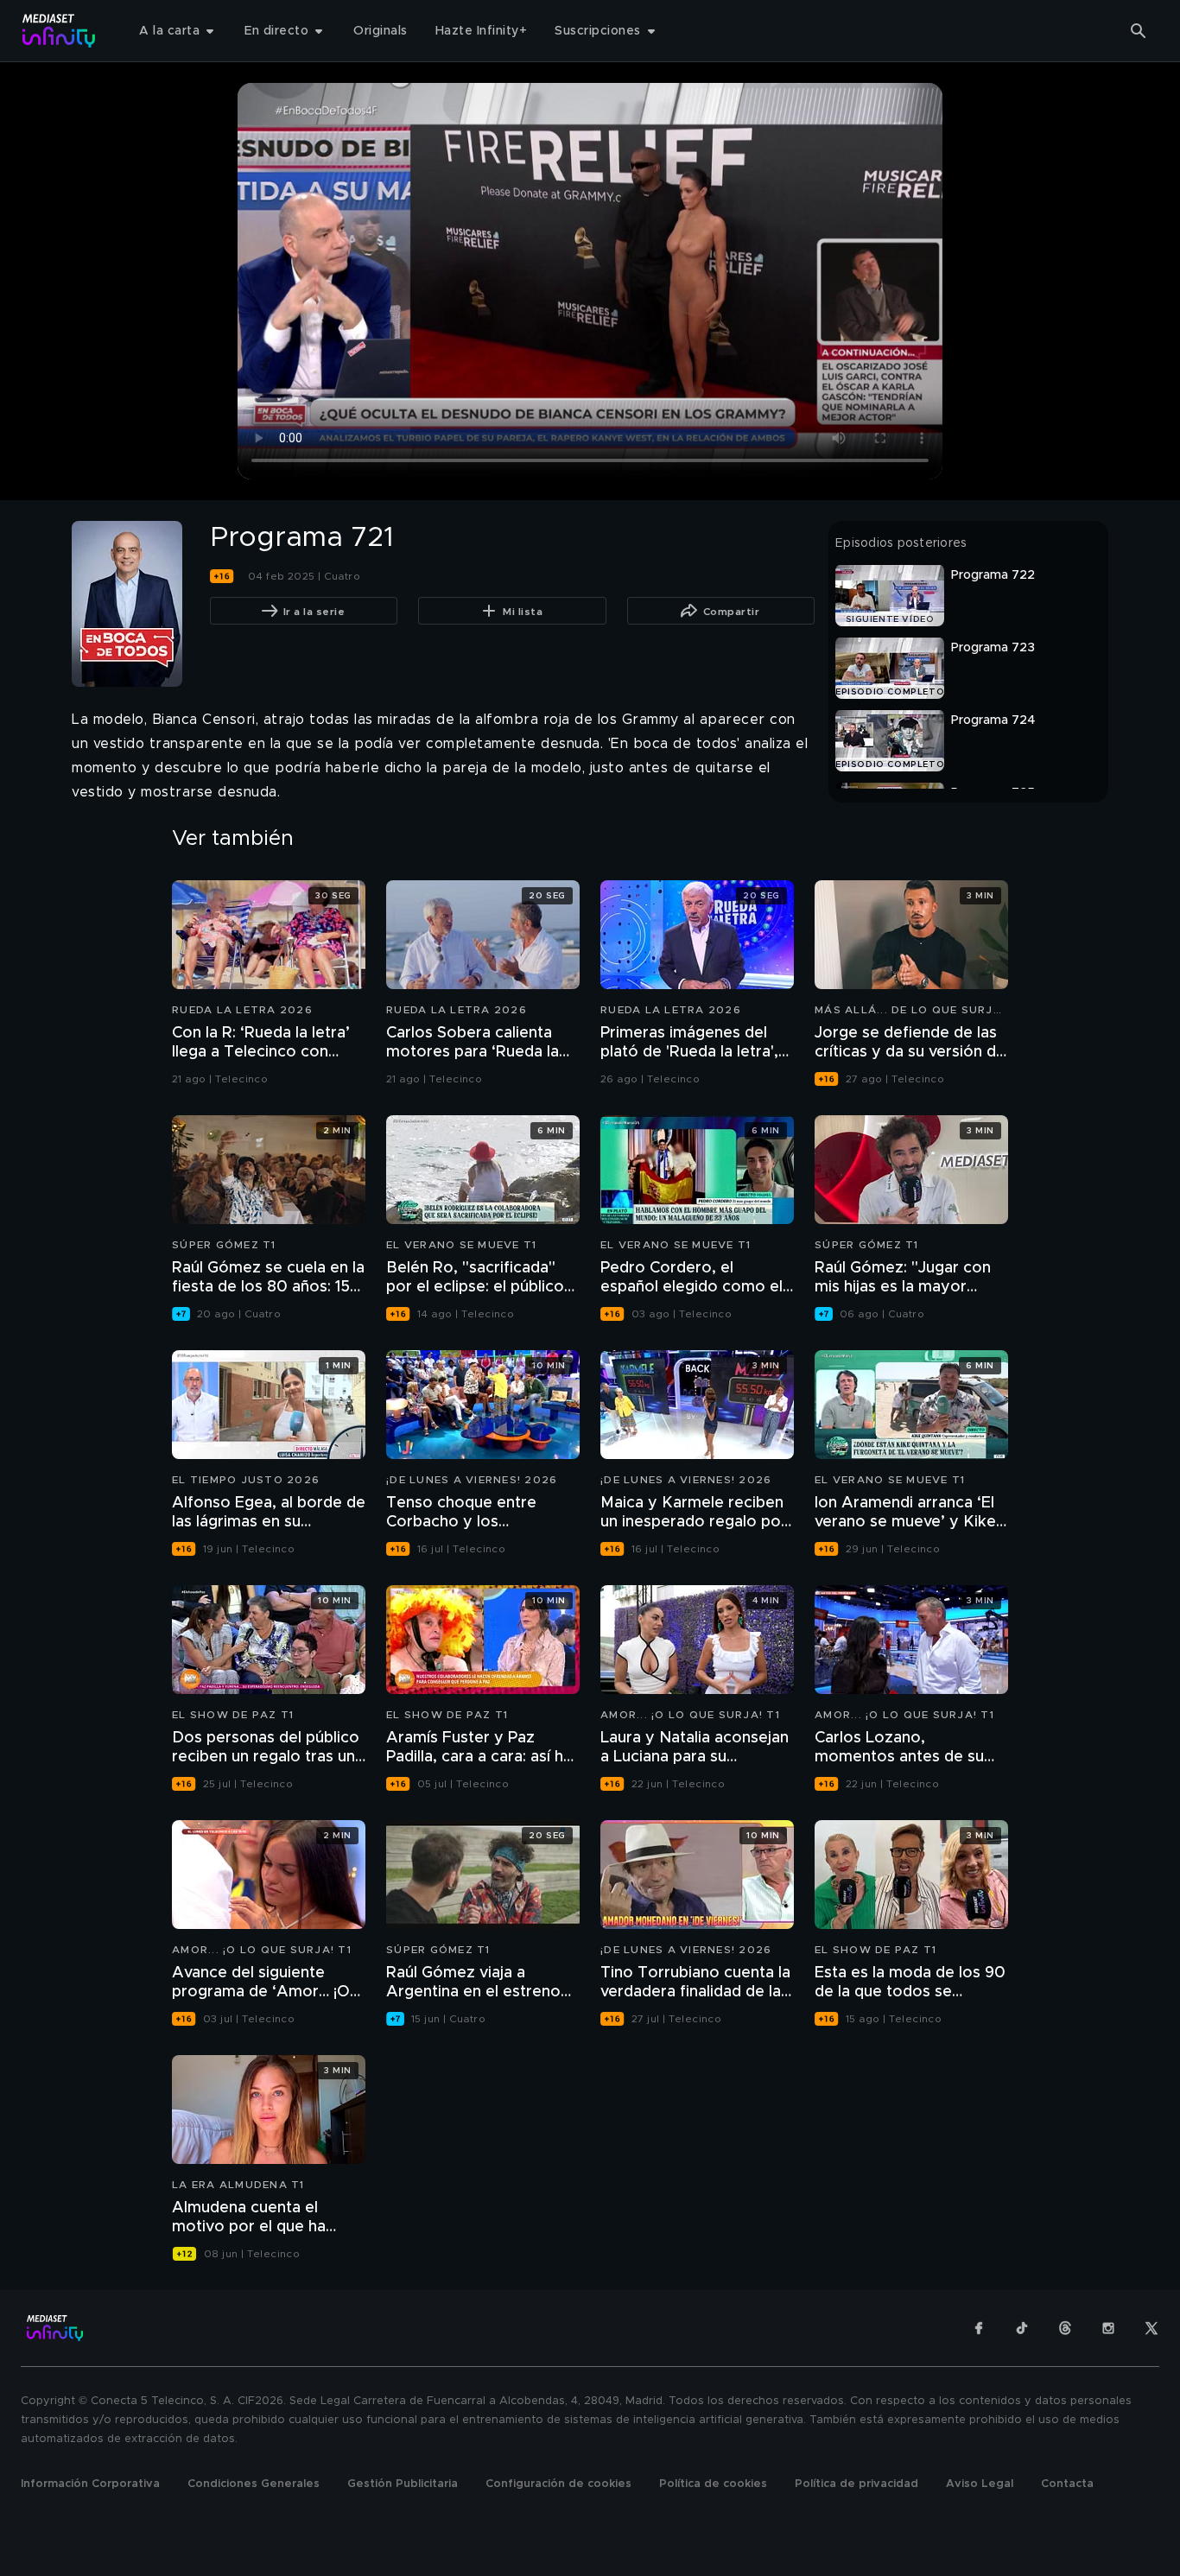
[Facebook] (979, 2328)
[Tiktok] (1022, 2328)
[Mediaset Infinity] (59, 31)
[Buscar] (1139, 31)
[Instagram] (1108, 2328)
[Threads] (1065, 2328)
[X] (1151, 2328)
